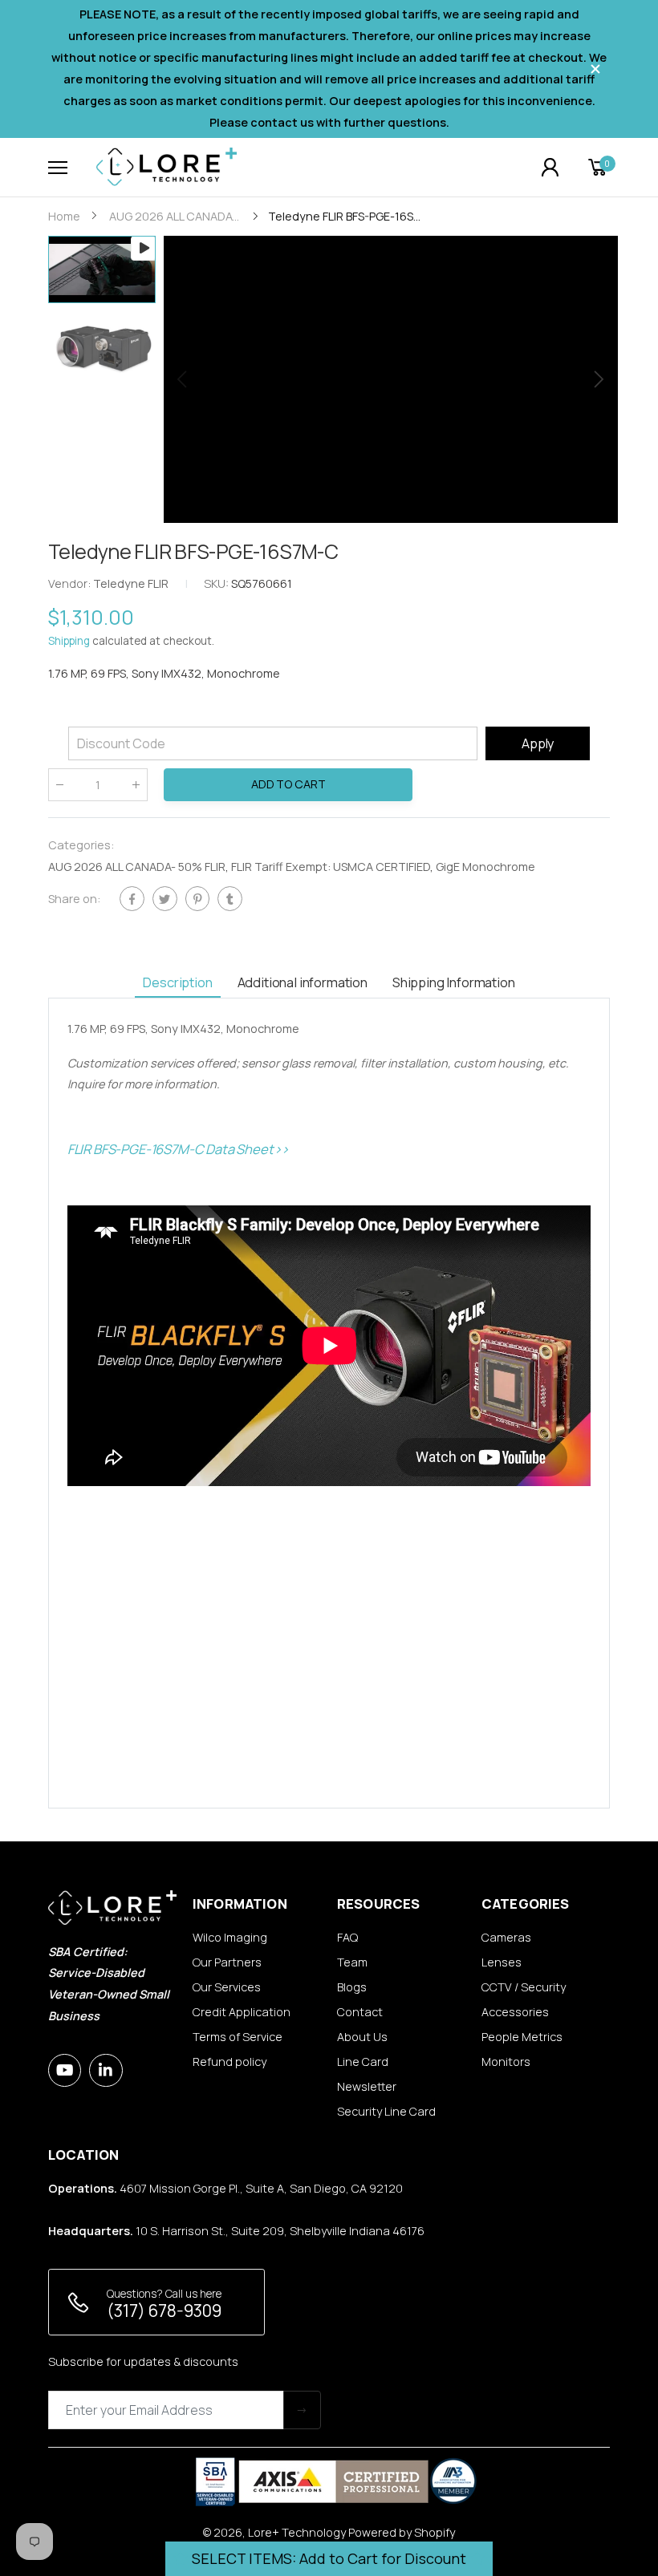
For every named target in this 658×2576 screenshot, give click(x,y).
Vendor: (71, 583)
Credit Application (242, 2012)
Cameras (506, 1937)
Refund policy (229, 2062)
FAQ (347, 1937)
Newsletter (367, 2086)
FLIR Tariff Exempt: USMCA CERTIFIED (331, 867)
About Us (362, 2037)
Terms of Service (238, 2037)
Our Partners (227, 1962)
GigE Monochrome (485, 867)
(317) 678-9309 (164, 2311)
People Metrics (522, 2037)
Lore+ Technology (297, 2532)
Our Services (227, 1987)
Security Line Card (386, 2111)
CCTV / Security (524, 1987)
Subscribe (302, 2410)
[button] (598, 379)
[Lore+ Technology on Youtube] (65, 2070)
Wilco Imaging (230, 1937)
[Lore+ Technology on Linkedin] (106, 2070)
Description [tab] (177, 982)
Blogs (352, 1987)
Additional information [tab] (303, 982)
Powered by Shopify (402, 2532)
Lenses (502, 1962)
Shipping (69, 642)
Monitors (506, 2062)
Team (352, 1962)
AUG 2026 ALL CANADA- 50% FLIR (137, 867)
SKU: (217, 583)
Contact (360, 2012)
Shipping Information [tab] (454, 982)
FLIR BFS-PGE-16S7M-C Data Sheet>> (179, 1149)
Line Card (363, 2062)
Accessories (515, 2012)
